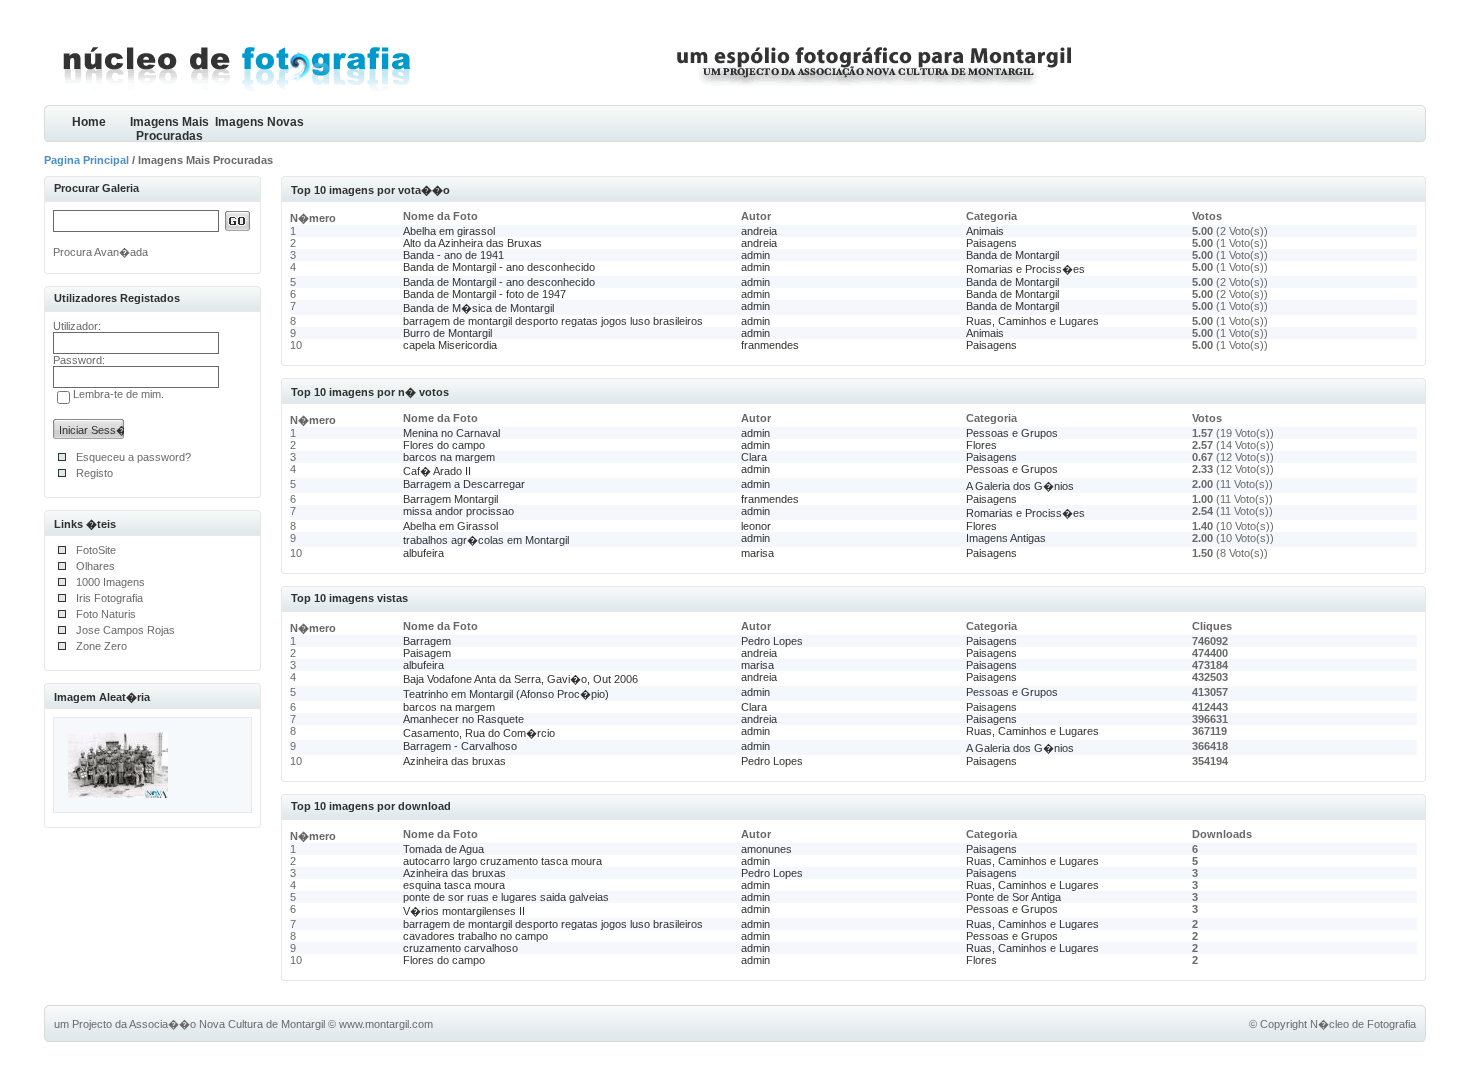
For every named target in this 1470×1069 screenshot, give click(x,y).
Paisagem (427, 653)
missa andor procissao (458, 511)
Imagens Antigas (1006, 538)
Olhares (95, 566)
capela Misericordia (450, 345)
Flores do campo (444, 445)
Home (89, 122)
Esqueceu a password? (133, 457)
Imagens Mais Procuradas (169, 128)
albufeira (423, 553)
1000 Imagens (110, 582)
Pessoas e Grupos (1012, 433)
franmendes (770, 345)
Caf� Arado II (437, 471)
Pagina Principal (86, 160)
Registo (94, 473)
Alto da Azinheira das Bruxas (472, 243)
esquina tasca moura (454, 885)
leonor (756, 526)
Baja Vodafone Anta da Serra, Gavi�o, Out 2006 (520, 679)
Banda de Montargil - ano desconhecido (499, 267)
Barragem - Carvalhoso (460, 746)
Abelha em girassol (449, 231)
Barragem (427, 641)
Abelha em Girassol (450, 526)
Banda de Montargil (1012, 255)
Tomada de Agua (443, 849)
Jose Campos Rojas (125, 630)
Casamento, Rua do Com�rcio (479, 733)
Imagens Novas (259, 122)
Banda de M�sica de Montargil (478, 308)
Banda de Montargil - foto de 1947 (484, 294)
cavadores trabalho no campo (475, 936)
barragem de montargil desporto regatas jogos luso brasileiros (553, 321)
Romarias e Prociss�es (1025, 269)
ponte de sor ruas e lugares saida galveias (506, 897)
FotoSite (96, 550)
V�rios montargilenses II (464, 911)
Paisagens (991, 243)
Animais (985, 231)
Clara (754, 457)
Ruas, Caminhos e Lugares (1032, 321)
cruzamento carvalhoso (460, 948)
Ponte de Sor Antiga (1013, 897)
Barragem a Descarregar (464, 484)
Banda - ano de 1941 (453, 255)
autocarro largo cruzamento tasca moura (502, 861)
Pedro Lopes (772, 641)
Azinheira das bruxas (454, 761)
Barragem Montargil (450, 499)
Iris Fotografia (109, 598)
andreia (759, 231)
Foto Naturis (106, 614)
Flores (981, 445)
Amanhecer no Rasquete (463, 719)
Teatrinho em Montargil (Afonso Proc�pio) (506, 694)
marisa (757, 553)
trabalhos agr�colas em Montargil (486, 540)
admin (755, 255)
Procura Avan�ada (100, 252)
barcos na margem (449, 457)
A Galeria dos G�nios (1020, 486)
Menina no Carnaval (451, 433)
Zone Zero (101, 646)
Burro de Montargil (447, 333)
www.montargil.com (386, 1024)
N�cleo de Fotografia (1363, 1024)
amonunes (766, 849)
